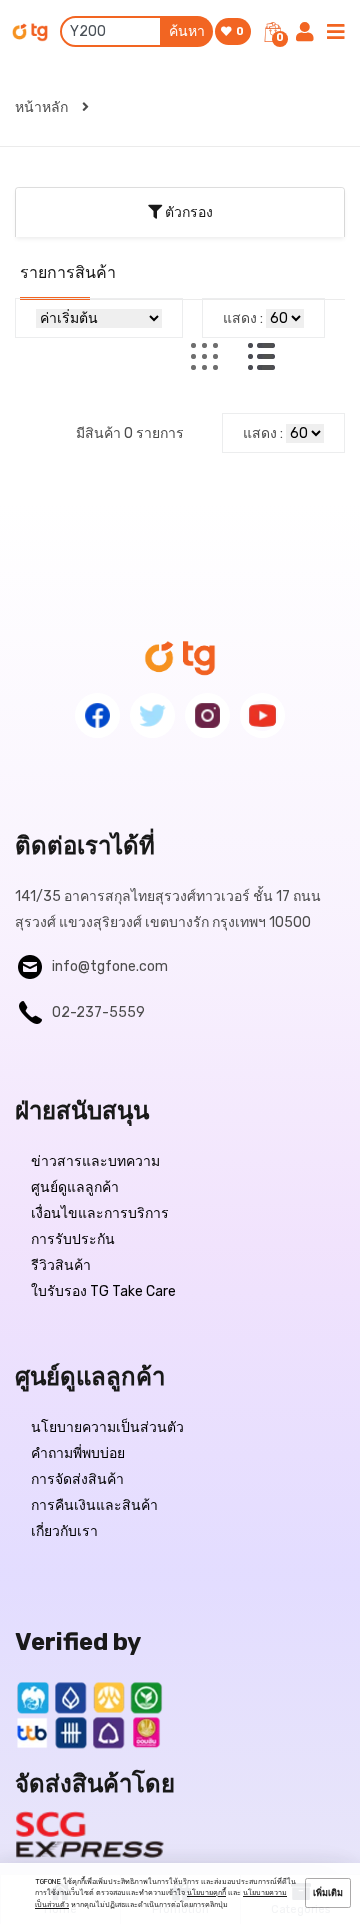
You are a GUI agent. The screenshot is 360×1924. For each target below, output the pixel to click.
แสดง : (243, 318)
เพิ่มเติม (328, 1893)
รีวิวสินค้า (61, 1265)
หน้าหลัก (43, 107)
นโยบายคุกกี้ (206, 1892)
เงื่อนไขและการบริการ (100, 1213)
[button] (180, 212)
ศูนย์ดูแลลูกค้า (75, 1187)
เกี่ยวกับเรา (64, 1531)
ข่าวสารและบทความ (95, 1161)
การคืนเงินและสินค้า (94, 1505)
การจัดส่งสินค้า (77, 1479)
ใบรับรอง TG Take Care (103, 1291)
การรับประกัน (73, 1239)
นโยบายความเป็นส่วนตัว (107, 1427)
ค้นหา (187, 31)
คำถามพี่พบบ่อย (78, 1453)
